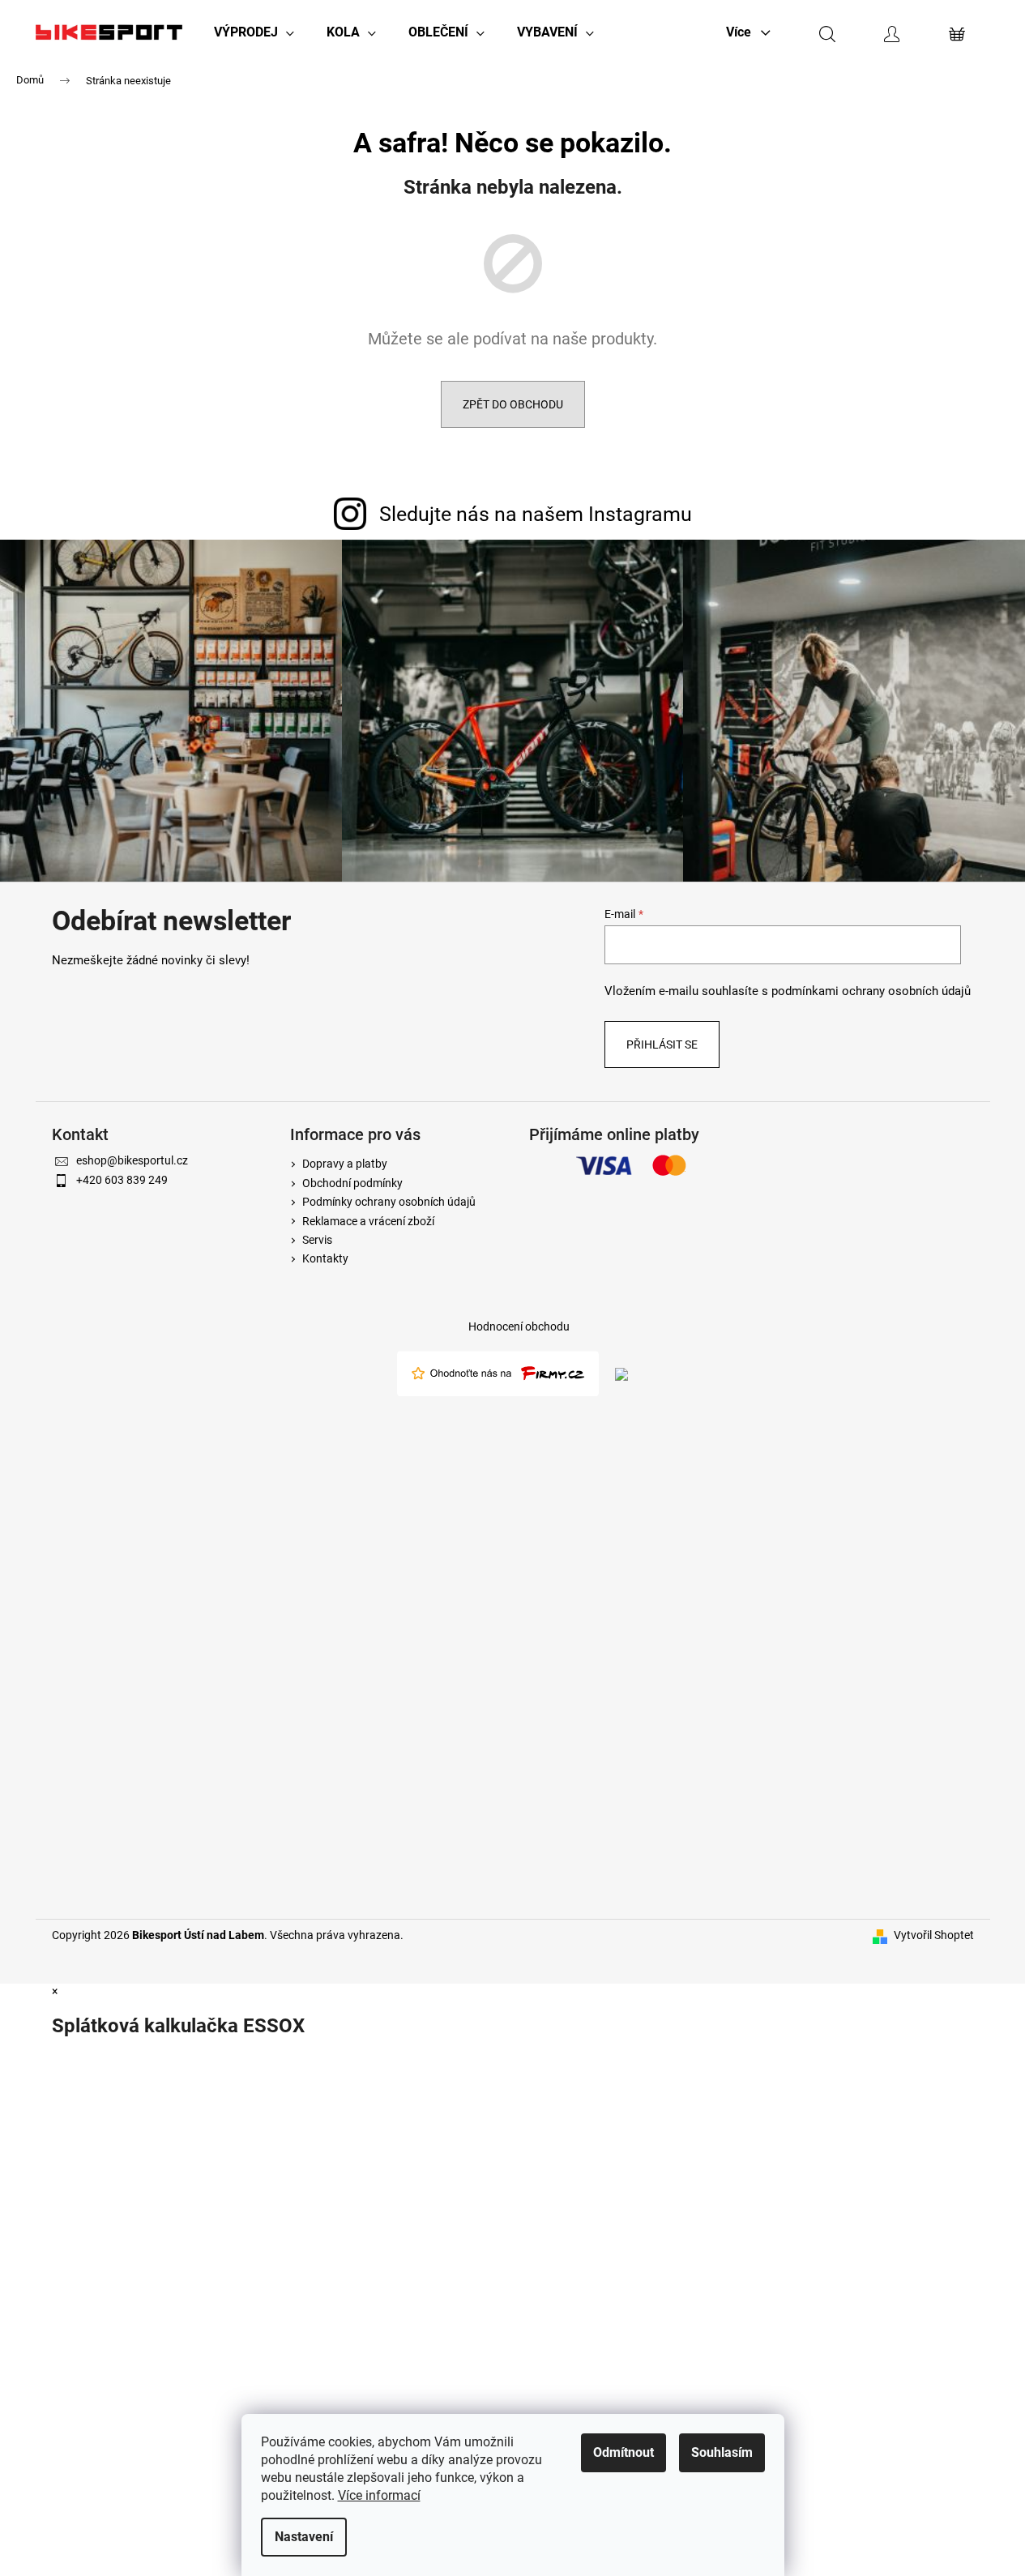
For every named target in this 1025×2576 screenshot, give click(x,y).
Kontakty (325, 1258)
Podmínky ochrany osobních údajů (389, 1202)
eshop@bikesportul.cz (132, 1160)
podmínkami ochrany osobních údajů (871, 991)
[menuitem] (254, 32)
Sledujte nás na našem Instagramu (536, 514)
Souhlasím (722, 2452)
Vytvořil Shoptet (934, 1935)
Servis (317, 1240)
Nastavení (304, 2537)
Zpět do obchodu (513, 404)
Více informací (379, 2495)
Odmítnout (624, 2452)
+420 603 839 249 (122, 1180)
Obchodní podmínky (352, 1183)
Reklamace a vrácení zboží (368, 1221)
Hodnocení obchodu (519, 1326)
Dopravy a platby (345, 1164)
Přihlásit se (662, 1044)
